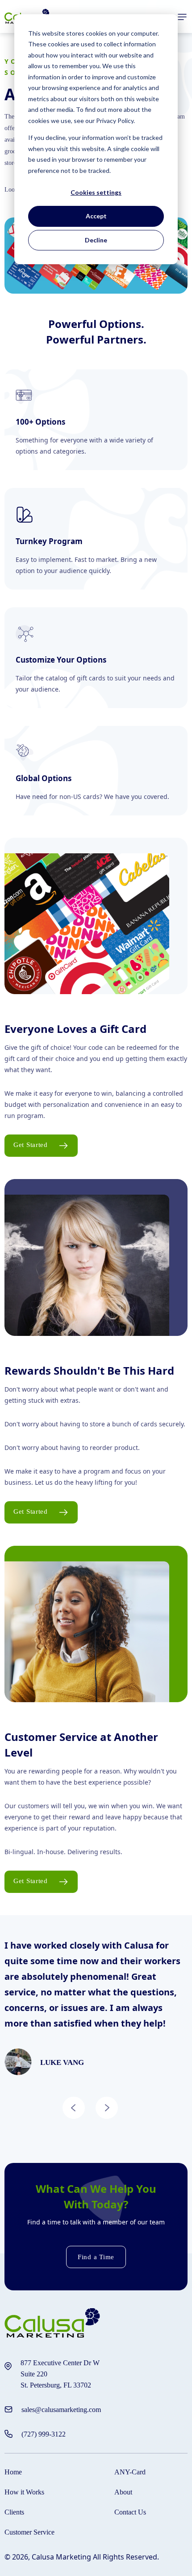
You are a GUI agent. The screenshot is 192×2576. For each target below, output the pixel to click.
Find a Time (96, 2257)
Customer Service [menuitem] (29, 2532)
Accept (96, 216)
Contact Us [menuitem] (130, 2512)
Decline (96, 240)
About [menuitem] (123, 2492)
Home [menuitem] (13, 2472)
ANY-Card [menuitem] (130, 2472)
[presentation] (74, 2109)
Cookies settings (96, 192)
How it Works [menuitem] (24, 2492)
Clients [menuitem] (14, 2512)
